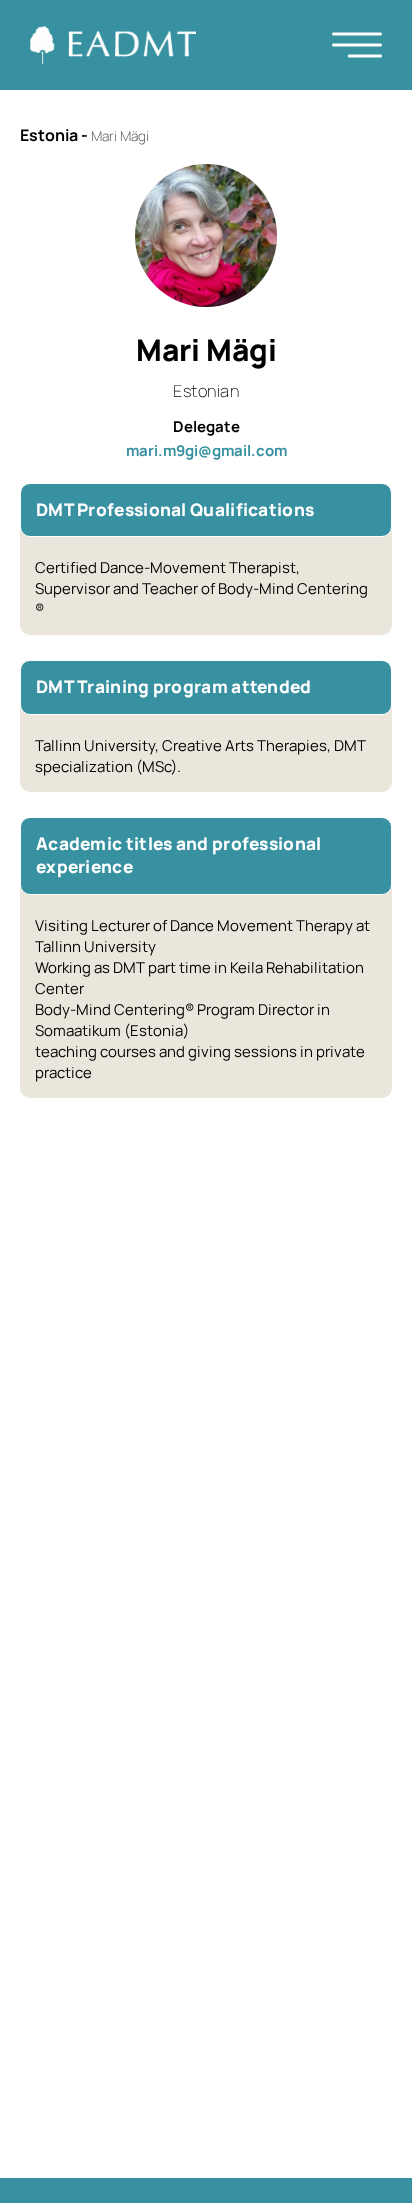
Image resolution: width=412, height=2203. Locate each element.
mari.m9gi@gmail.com (206, 450)
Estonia (49, 135)
